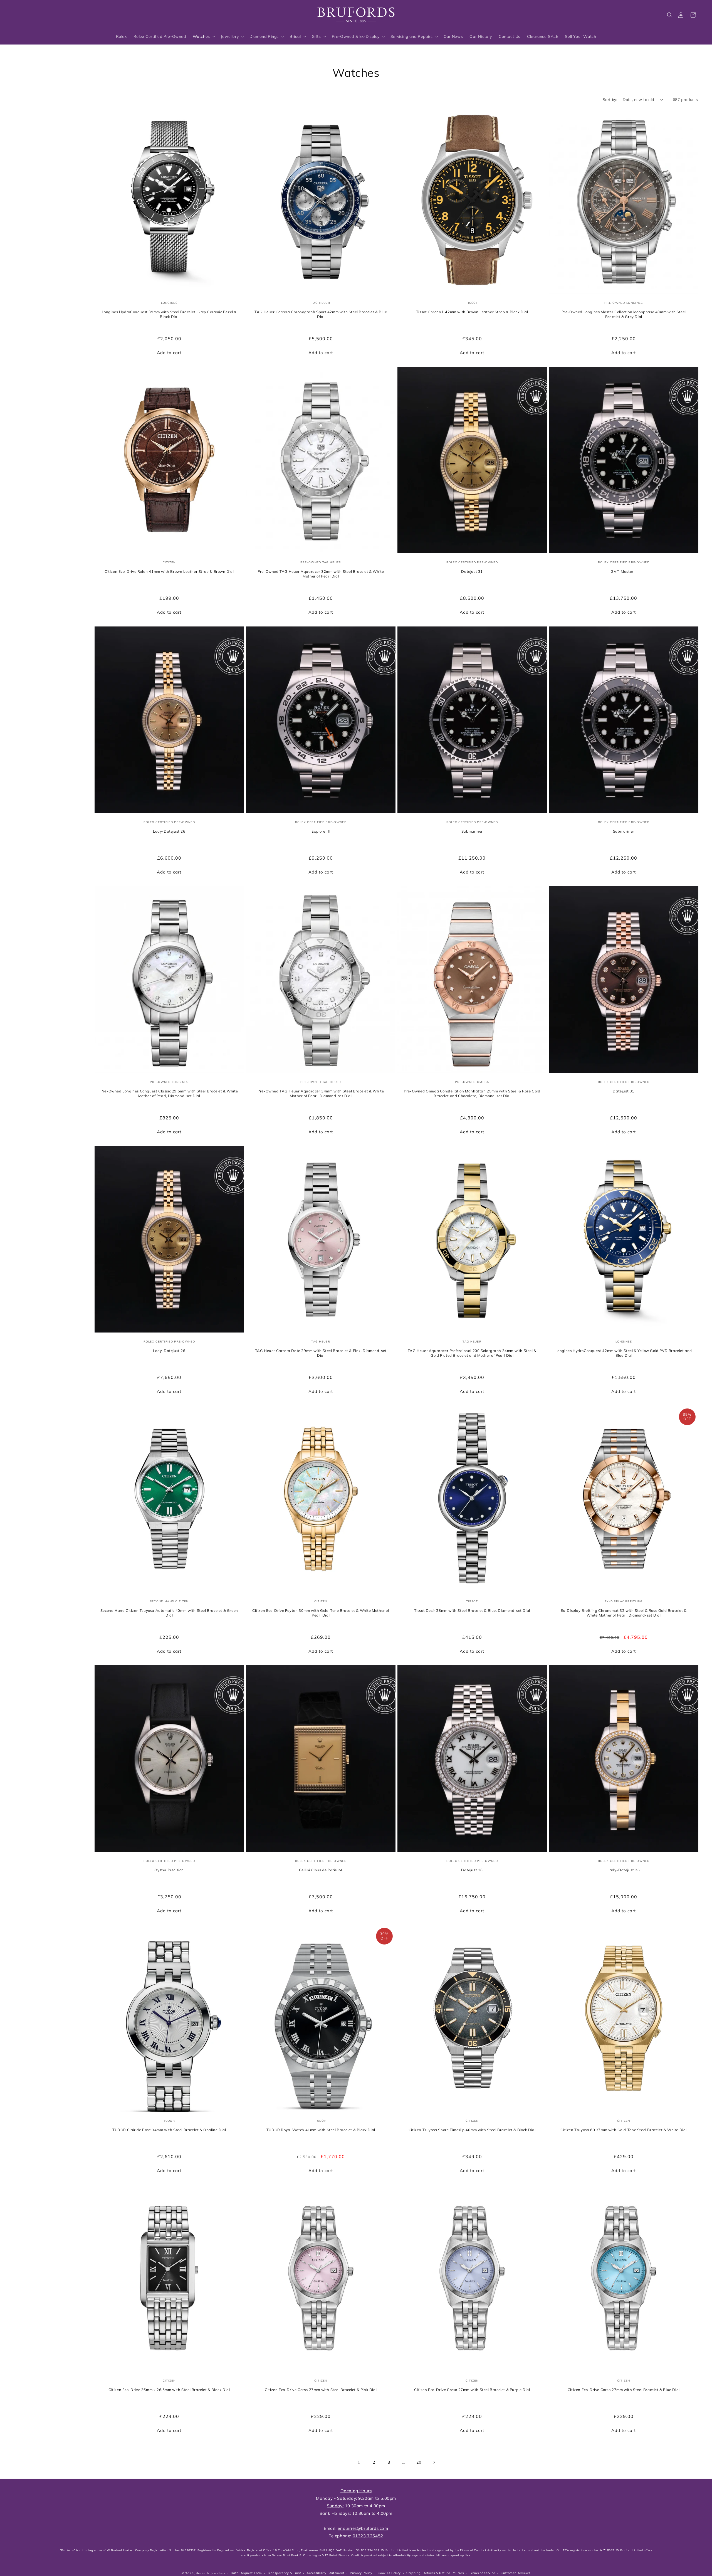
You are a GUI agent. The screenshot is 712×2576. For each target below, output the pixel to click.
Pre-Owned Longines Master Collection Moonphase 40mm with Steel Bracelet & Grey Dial (623, 314)
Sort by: (610, 100)
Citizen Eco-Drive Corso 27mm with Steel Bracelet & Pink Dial (321, 2389)
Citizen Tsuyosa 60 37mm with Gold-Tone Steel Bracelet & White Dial (624, 2130)
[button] (670, 15)
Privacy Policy (361, 2573)
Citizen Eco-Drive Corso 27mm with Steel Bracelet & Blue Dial (623, 2389)
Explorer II (321, 831)
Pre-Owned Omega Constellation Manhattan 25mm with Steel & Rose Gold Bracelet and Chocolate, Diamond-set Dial (472, 1093)
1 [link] (359, 2462)
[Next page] (434, 2462)
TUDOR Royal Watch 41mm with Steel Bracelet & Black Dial (321, 2130)
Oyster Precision (169, 1870)
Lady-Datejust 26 (169, 831)
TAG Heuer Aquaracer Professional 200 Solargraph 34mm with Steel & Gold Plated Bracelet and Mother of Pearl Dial (472, 1353)
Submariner (472, 831)
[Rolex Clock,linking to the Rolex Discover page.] (35, 14)
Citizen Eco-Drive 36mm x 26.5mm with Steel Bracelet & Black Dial (169, 2389)
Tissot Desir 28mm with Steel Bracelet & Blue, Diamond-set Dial (472, 1610)
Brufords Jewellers (211, 2573)
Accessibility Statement (325, 2573)
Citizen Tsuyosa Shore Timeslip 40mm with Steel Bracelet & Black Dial (472, 2130)
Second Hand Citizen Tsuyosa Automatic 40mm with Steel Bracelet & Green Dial (169, 1613)
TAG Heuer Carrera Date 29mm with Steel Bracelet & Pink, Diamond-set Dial (321, 1353)
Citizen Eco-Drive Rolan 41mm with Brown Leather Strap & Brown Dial (169, 571)
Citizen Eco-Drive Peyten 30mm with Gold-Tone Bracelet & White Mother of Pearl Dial (321, 1613)
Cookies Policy (389, 2573)
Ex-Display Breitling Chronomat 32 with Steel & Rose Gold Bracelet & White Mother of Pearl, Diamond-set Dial (623, 1613)
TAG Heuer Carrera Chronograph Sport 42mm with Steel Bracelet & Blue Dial (321, 314)
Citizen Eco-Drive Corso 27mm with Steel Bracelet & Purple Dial (472, 2389)
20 (419, 2462)
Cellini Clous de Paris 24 (321, 1870)
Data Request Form (246, 2573)
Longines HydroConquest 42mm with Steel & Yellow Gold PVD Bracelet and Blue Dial (623, 1353)
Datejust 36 (472, 1870)
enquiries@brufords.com (363, 2528)
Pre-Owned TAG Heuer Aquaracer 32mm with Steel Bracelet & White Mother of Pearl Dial (321, 574)
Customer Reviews (516, 2573)
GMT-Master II (623, 571)
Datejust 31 (472, 571)
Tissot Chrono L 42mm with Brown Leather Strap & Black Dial (472, 312)
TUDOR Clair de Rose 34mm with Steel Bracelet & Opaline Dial (169, 2130)
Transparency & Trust (284, 2573)
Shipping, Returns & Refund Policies (435, 2573)
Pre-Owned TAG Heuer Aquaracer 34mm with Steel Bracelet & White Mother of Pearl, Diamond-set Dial (321, 1093)
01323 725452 (368, 2536)
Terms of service (482, 2573)
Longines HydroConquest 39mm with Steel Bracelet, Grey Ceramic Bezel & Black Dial (169, 314)
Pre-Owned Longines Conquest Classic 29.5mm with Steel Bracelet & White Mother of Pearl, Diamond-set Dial (169, 1093)
